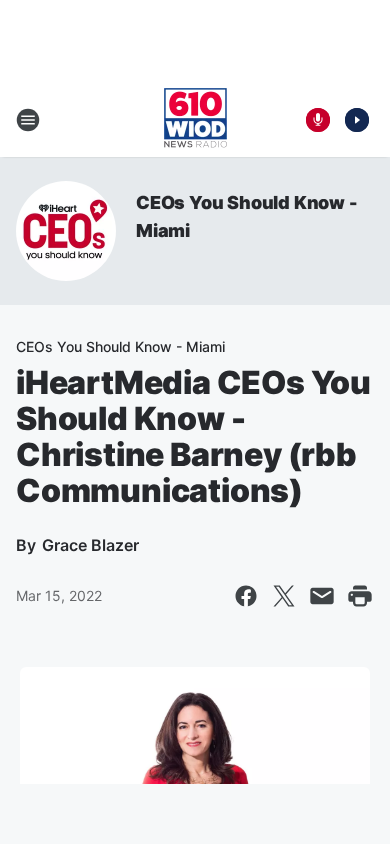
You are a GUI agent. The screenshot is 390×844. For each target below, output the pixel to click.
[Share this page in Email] (322, 596)
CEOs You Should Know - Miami (120, 346)
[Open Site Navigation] (28, 120)
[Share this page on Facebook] (246, 596)
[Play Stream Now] (357, 120)
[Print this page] (360, 596)
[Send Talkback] (318, 120)
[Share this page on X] (284, 596)
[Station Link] (195, 120)
